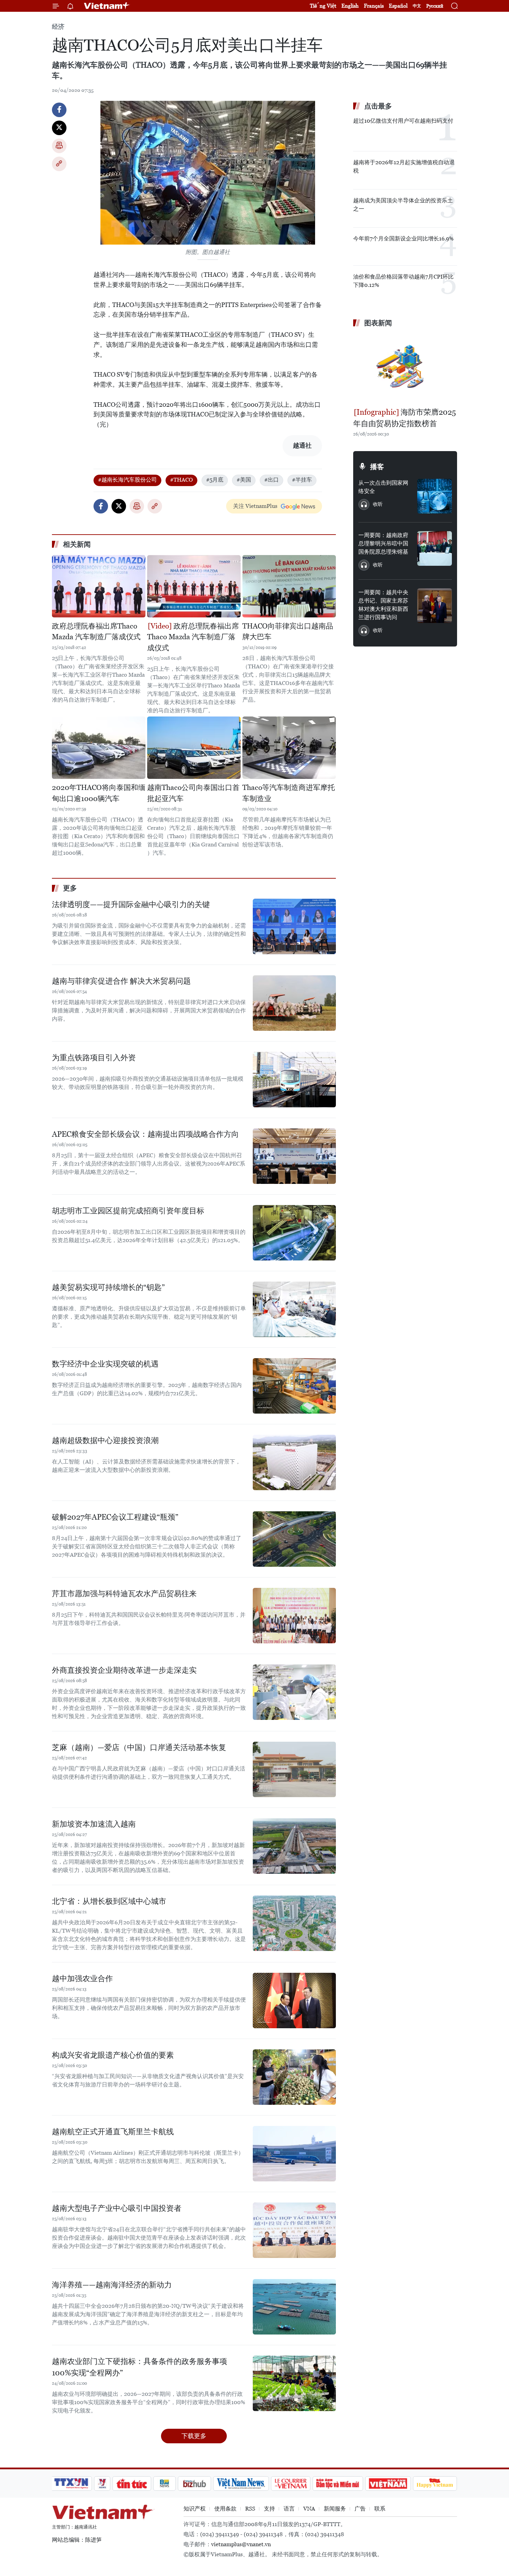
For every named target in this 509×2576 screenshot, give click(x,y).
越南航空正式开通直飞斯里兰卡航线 (113, 2132)
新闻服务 (335, 2509)
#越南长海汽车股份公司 (127, 480)
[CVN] (291, 2483)
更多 (70, 888)
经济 (58, 27)
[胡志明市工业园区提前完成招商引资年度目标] (294, 1233)
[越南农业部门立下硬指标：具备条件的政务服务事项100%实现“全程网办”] (294, 2383)
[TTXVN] (71, 2483)
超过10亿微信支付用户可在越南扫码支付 (403, 121)
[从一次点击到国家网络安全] (435, 496)
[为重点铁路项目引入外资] (294, 1080)
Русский (435, 6)
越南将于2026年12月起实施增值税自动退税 (404, 166)
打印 (59, 146)
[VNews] (102, 2483)
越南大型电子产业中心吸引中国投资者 (117, 2208)
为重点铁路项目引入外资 (94, 1058)
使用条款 (225, 2509)
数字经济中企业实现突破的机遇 (105, 1364)
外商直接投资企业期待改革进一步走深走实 (124, 1670)
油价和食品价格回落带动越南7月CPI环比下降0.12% (403, 281)
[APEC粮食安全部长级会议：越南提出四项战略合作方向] (294, 1156)
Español (398, 6)
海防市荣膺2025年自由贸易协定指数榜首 (405, 418)
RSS (250, 2509)
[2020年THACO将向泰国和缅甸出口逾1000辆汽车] (99, 748)
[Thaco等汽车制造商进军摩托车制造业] (289, 748)
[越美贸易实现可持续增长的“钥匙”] (294, 1309)
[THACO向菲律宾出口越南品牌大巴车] (289, 586)
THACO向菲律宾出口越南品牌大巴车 (288, 632)
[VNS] (241, 2483)
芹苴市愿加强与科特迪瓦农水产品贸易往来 (124, 1594)
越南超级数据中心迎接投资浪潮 (105, 1440)
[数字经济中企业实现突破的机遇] (294, 1386)
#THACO (181, 480)
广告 (360, 2509)
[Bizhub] (194, 2483)
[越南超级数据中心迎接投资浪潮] (294, 1462)
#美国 (244, 480)
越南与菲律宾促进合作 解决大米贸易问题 (121, 981)
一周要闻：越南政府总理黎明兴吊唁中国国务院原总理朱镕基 (383, 543)
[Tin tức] (132, 2483)
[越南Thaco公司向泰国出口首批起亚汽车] (194, 748)
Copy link (59, 164)
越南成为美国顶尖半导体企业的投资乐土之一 (403, 205)
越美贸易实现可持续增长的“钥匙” (108, 1287)
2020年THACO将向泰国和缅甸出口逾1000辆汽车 (99, 793)
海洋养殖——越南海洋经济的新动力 (112, 2285)
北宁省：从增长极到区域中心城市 (109, 1901)
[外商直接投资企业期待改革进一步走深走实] (294, 1692)
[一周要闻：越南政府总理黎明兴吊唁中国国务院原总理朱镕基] (435, 548)
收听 (378, 504)
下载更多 (194, 2436)
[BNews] (165, 2483)
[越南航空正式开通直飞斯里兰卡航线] (294, 2154)
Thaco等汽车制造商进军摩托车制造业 (289, 793)
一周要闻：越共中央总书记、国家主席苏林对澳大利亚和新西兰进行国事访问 (383, 605)
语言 (289, 2509)
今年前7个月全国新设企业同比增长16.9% (403, 239)
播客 (377, 467)
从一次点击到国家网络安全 (383, 487)
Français (374, 6)
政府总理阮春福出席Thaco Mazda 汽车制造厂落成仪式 (96, 632)
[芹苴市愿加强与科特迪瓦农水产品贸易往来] (294, 1616)
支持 (269, 2509)
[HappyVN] (435, 2483)
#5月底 (215, 480)
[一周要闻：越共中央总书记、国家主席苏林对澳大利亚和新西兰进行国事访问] (435, 606)
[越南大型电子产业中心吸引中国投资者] (294, 2230)
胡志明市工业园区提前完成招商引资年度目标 (128, 1211)
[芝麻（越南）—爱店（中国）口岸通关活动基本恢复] (294, 1769)
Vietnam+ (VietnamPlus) (107, 6)
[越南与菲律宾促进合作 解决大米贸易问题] (294, 1003)
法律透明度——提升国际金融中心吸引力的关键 (131, 904)
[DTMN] (338, 2483)
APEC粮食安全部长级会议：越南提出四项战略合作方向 (145, 1134)
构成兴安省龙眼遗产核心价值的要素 (113, 2055)
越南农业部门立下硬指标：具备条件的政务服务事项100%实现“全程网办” (140, 2367)
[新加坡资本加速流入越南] (294, 1846)
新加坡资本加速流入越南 (94, 1824)
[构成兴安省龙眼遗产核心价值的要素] (294, 2077)
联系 (380, 2509)
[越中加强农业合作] (294, 2001)
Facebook (59, 110)
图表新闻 (378, 323)
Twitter (59, 128)
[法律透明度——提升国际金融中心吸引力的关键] (294, 926)
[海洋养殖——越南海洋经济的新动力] (294, 2307)
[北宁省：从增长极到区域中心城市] (294, 1923)
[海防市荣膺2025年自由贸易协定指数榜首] (405, 368)
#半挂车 (302, 480)
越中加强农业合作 (82, 1979)
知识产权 (195, 2509)
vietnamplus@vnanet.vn (241, 2544)
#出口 (271, 480)
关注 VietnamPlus (255, 506)
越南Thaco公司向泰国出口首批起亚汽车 (193, 793)
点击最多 (378, 106)
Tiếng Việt (323, 6)
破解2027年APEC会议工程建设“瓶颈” (115, 1517)
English (350, 6)
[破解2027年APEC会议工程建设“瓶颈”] (294, 1539)
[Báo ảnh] (388, 2483)
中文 (417, 6)
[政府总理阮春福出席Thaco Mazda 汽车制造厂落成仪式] (99, 586)
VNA (309, 2509)
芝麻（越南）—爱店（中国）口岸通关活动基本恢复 (139, 1747)
